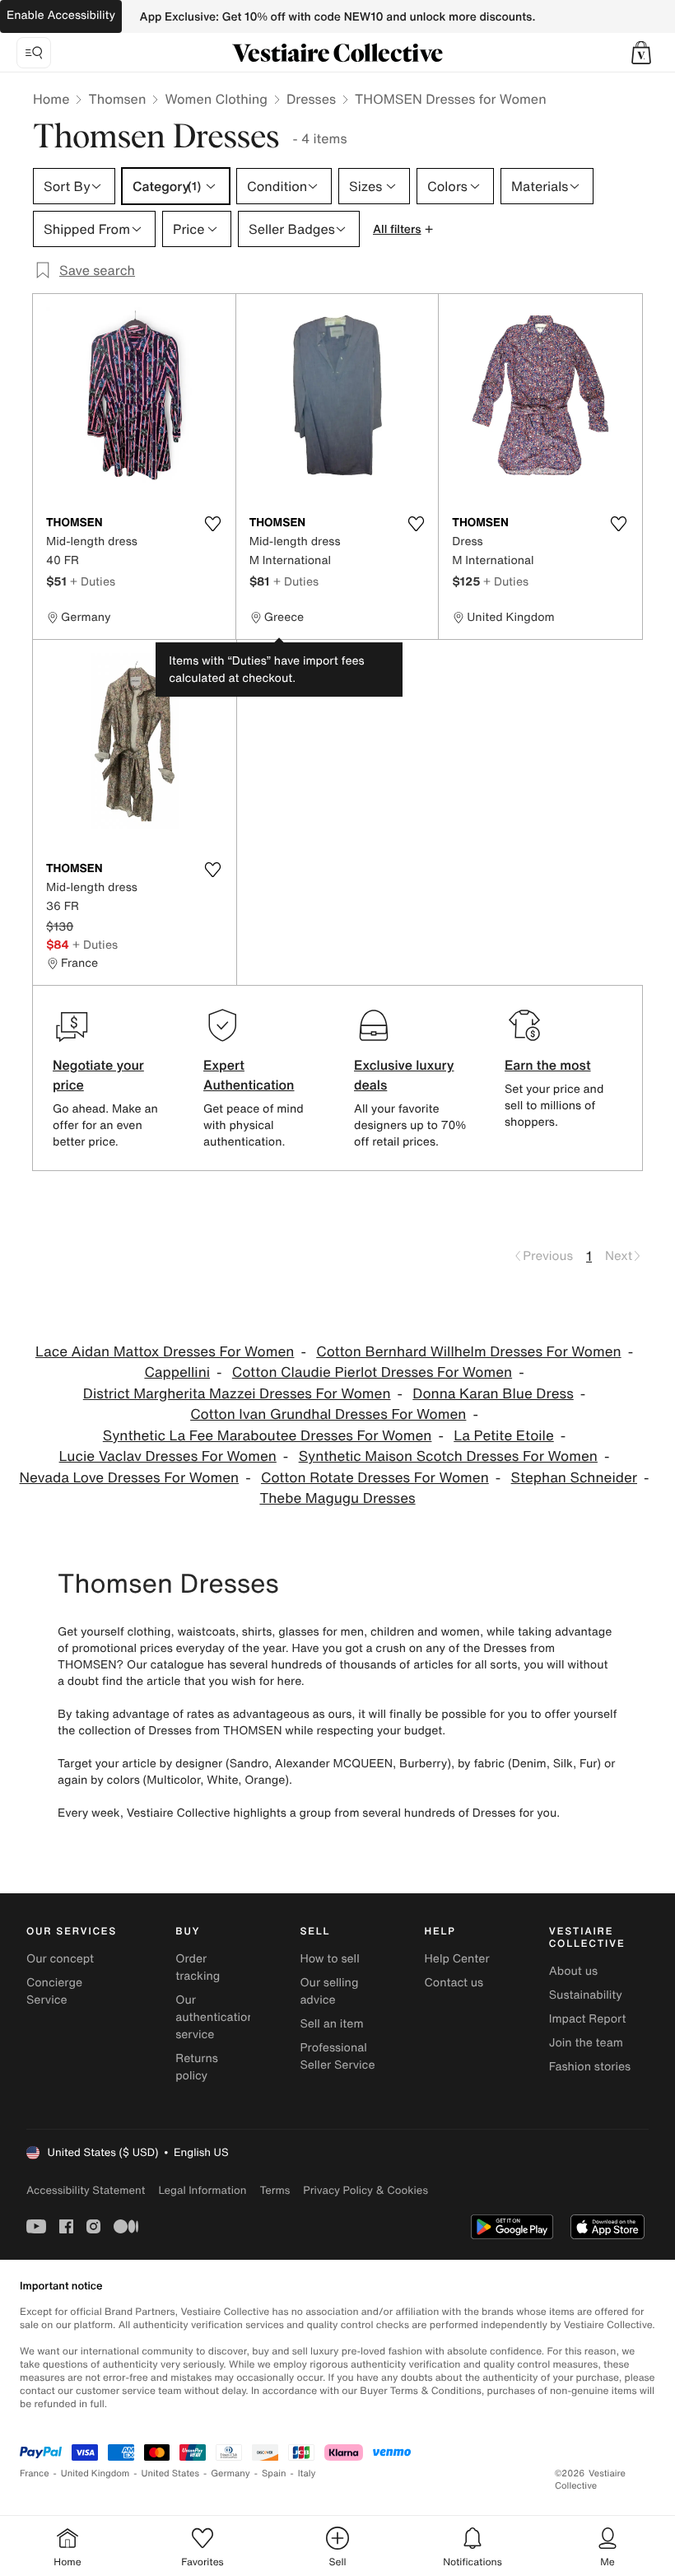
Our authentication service (215, 2017)
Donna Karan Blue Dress (493, 1394)
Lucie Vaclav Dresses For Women (168, 1456)
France (35, 2473)
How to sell (329, 1959)
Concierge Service (54, 1991)
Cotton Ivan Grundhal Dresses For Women (328, 1414)
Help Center (457, 1959)
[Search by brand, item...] (34, 53)
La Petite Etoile (504, 1436)
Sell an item (331, 2024)
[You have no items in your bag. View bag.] (641, 53)
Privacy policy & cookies (365, 2190)
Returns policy (197, 2067)
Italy (307, 2473)
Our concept (60, 1959)
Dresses (311, 99)
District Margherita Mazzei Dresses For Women (237, 1394)
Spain (274, 2473)
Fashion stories (590, 2067)
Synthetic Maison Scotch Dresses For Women (448, 1456)
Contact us (454, 1983)
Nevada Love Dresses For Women (130, 1478)
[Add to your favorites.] (213, 524)
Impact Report (588, 2019)
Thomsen (117, 99)
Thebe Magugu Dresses (337, 1498)
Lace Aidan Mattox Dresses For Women (165, 1352)
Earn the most (548, 1065)
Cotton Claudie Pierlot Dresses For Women (372, 1372)
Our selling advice (329, 1991)
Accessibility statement (86, 2190)
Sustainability (586, 1995)
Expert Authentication (249, 1075)
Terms (275, 2190)
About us (573, 1971)
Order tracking (198, 1967)
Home (51, 99)
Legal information (202, 2190)
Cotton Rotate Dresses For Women (375, 1478)
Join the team (586, 2043)
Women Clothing (216, 99)
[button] (641, 53)
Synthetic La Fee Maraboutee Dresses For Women (268, 1436)
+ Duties (93, 581)
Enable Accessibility (61, 15)
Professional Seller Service (337, 2056)
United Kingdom (95, 2473)
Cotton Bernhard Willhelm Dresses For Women (468, 1352)
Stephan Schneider (574, 1478)
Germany (230, 2473)
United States (171, 2473)
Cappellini (177, 1372)
